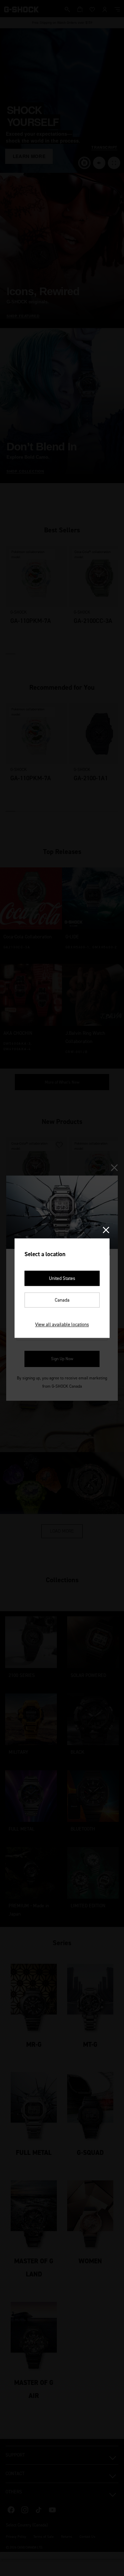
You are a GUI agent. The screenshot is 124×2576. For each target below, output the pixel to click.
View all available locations (62, 1324)
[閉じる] (106, 1230)
